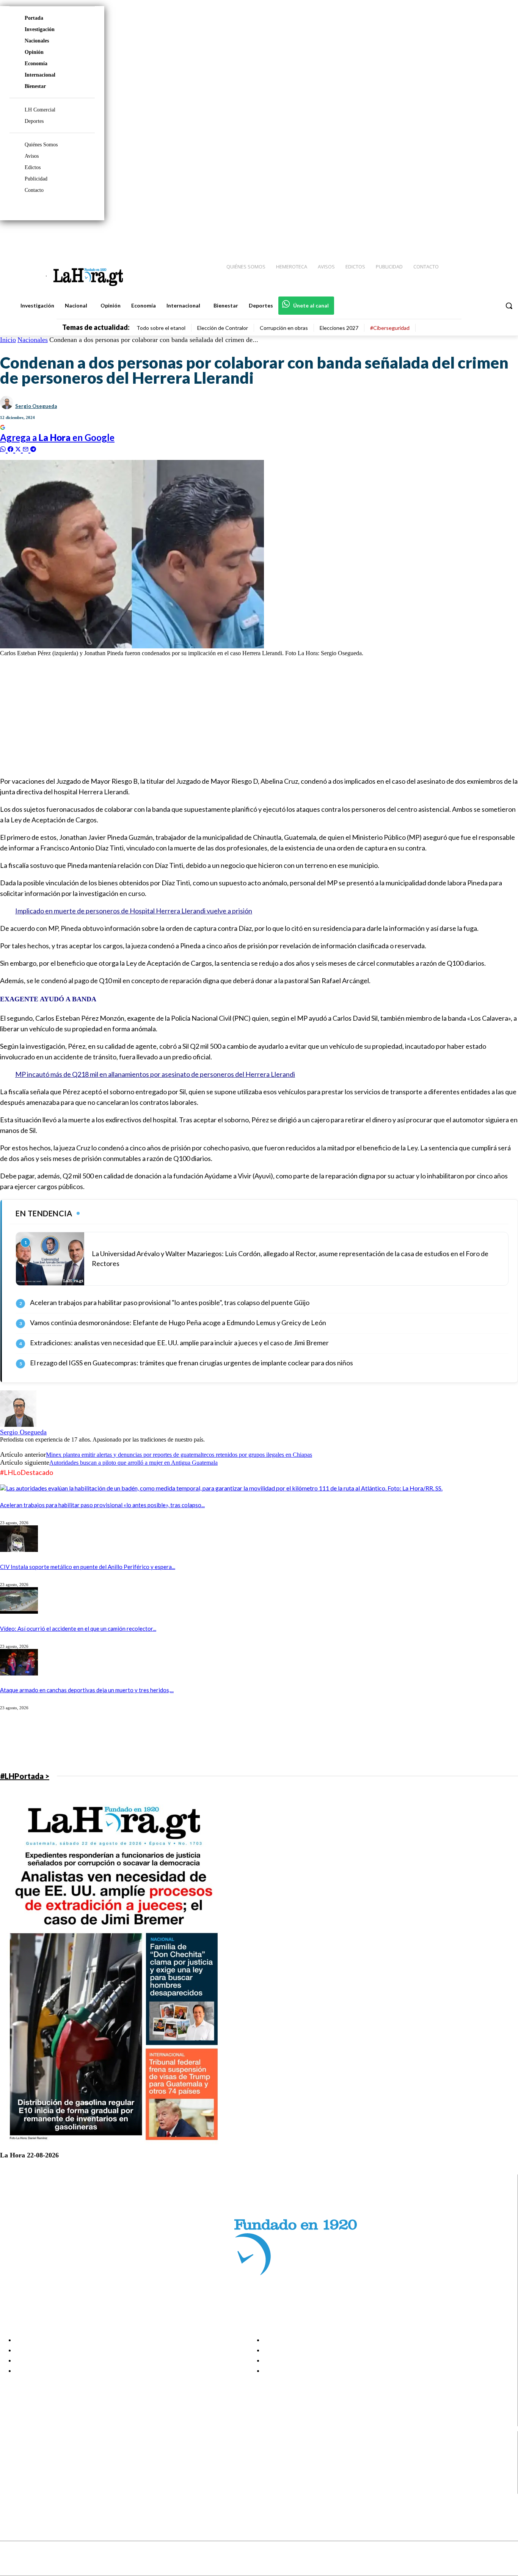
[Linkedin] (477, 235)
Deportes (34, 121)
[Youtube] (504, 235)
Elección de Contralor (223, 328)
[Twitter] (490, 235)
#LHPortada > (25, 1776)
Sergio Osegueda (36, 406)
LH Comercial (40, 110)
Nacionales (37, 41)
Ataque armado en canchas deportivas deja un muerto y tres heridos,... (87, 1690)
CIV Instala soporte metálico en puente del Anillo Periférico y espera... (88, 1567)
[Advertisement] (228, 716)
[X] (12, 2479)
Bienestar (35, 86)
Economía (36, 64)
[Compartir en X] (19, 448)
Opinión (34, 52)
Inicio (8, 340)
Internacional (40, 75)
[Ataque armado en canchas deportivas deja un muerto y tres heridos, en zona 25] (19, 1673)
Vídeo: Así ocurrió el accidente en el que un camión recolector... (78, 1628)
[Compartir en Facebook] (11, 448)
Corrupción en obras (284, 328)
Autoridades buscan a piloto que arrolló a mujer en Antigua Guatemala (133, 1463)
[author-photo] (18, 1425)
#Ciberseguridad (390, 328)
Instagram (36, 2460)
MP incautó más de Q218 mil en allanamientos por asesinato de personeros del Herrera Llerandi (155, 1074)
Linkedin (34, 2469)
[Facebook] (450, 235)
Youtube (34, 2488)
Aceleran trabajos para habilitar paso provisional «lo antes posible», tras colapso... (102, 1505)
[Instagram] (463, 235)
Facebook (35, 2450)
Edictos (33, 167)
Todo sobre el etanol (161, 328)
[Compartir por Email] (27, 448)
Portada (34, 18)
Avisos (32, 156)
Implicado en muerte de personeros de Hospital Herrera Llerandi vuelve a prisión (134, 911)
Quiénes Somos (41, 145)
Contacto (34, 190)
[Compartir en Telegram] (33, 448)
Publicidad (36, 179)
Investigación (40, 29)
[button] (509, 306)
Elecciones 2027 (339, 328)
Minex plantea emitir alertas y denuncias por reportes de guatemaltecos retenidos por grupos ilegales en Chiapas (179, 1455)
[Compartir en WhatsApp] (4, 448)
